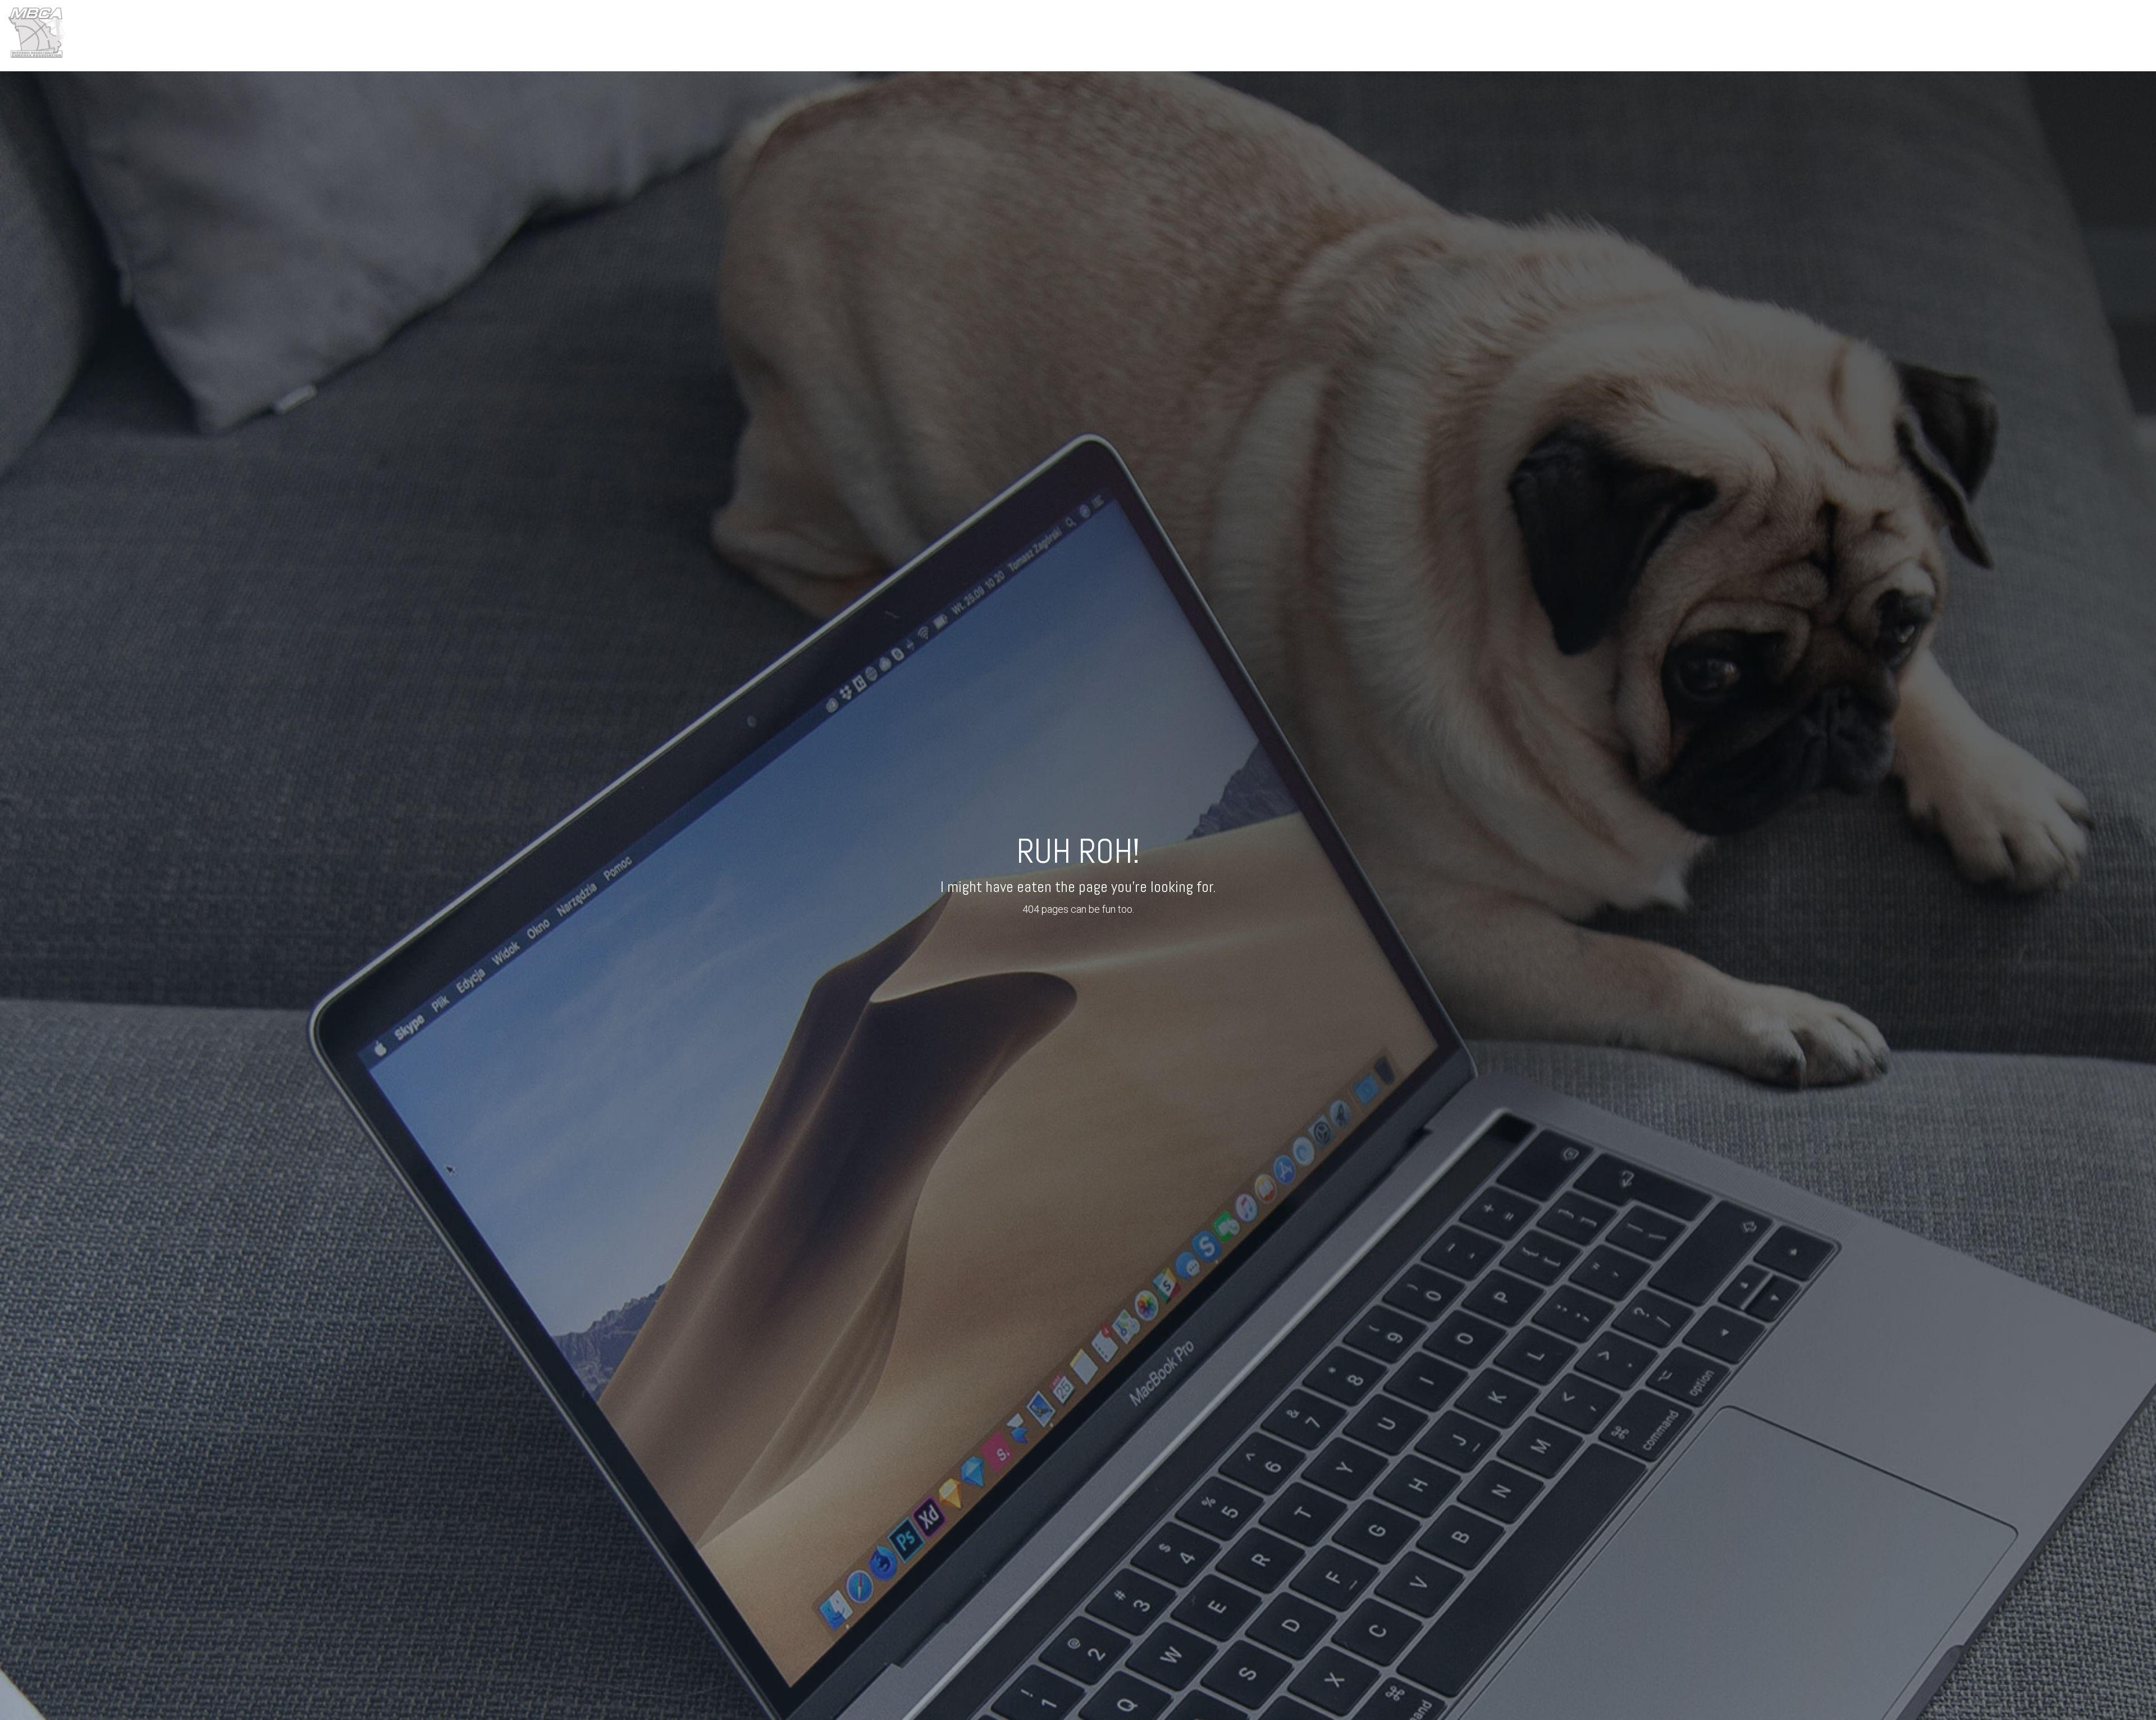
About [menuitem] (1831, 35)
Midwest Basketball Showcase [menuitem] (2004, 35)
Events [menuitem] (1872, 35)
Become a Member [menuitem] (2112, 35)
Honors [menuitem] (1915, 35)
